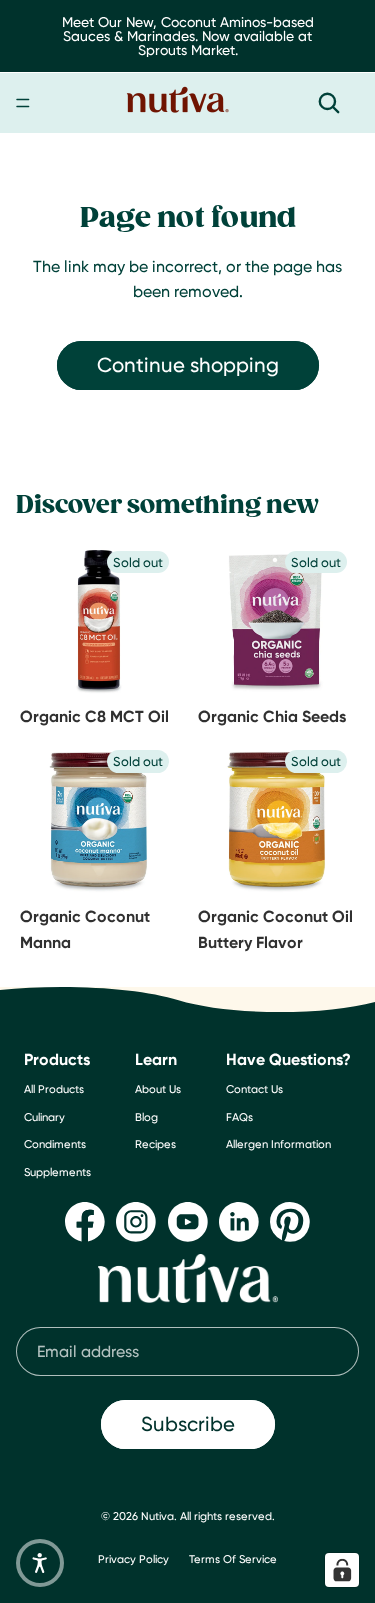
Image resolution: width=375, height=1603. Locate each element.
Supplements (57, 1172)
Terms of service (233, 1559)
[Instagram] (136, 1222)
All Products (54, 1089)
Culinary (44, 1117)
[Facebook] (85, 1222)
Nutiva (157, 1516)
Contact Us (254, 1089)
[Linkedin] (239, 1222)
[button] (40, 1563)
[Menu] (23, 103)
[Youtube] (188, 1222)
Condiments (55, 1144)
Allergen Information (278, 1144)
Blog (146, 1117)
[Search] (329, 103)
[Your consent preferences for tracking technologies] (342, 1570)
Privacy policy (133, 1559)
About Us (158, 1089)
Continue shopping (188, 364)
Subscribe (188, 1423)
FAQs (239, 1117)
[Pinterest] (290, 1222)
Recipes (155, 1144)
